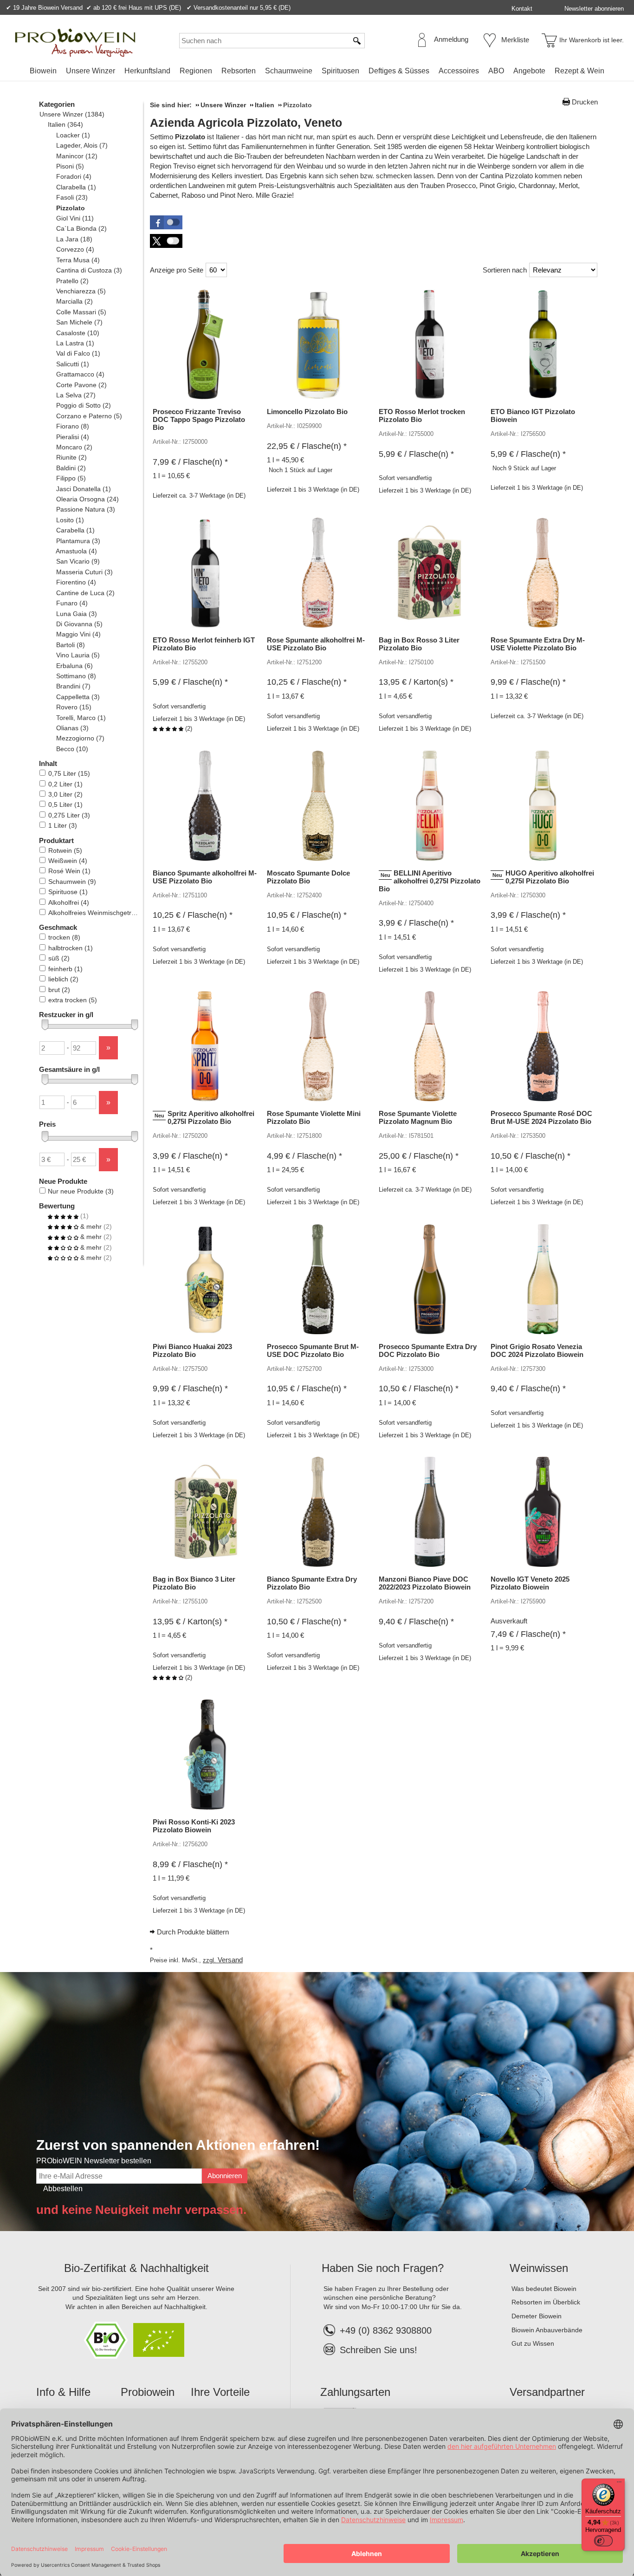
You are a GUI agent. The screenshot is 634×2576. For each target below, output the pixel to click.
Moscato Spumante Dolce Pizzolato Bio (308, 877)
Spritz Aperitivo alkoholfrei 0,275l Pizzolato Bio (211, 1117)
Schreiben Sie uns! (378, 2350)
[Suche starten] (357, 41)
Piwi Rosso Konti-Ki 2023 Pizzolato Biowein (194, 1826)
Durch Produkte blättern (193, 1932)
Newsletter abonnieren (594, 9)
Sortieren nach (505, 270)
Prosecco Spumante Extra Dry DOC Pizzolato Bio (428, 1350)
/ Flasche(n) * (190, 462)
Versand (230, 1960)
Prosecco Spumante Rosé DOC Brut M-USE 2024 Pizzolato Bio (541, 1117)
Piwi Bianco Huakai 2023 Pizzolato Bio (192, 1350)
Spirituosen (340, 71)
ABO (496, 71)
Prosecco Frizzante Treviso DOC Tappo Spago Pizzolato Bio (199, 419)
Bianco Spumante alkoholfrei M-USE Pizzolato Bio (205, 877)
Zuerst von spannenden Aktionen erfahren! (178, 2145)
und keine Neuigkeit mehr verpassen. (141, 2210)
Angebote (529, 71)
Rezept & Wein (579, 71)
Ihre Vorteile (220, 2392)
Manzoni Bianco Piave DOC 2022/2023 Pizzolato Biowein (425, 1583)
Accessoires (459, 71)
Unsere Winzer (91, 71)
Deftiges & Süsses (399, 71)
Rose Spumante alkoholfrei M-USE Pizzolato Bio (316, 644)
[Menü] (619, 2484)
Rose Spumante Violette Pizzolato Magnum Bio (418, 1117)
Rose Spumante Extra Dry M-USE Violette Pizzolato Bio (538, 644)
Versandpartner (547, 2392)
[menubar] (317, 73)
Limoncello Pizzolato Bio (307, 412)
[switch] (603, 2541)
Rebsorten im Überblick (546, 2302)
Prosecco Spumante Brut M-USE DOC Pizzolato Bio (313, 1350)
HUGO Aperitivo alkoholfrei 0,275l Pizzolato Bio (550, 877)
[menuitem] (43, 71)
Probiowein (148, 2392)
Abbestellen (63, 2189)
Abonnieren (225, 2176)
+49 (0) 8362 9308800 (386, 2330)
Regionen (196, 71)
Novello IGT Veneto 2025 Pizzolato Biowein (530, 1583)
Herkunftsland (147, 71)
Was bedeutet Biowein (544, 2289)
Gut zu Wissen (533, 2343)
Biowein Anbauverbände (547, 2330)
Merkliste (515, 40)
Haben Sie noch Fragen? (383, 2268)
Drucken (585, 102)
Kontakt (522, 9)
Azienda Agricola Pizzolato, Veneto (246, 123)
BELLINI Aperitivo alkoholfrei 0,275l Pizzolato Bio (430, 881)
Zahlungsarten (355, 2392)
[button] (166, 222)
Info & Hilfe (63, 2392)
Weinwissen (539, 2268)
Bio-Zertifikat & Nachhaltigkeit (136, 2268)
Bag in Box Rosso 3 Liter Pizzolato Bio (419, 644)
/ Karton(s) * (416, 682)
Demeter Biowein (537, 2316)
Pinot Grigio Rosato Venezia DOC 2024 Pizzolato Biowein (537, 1350)
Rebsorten (239, 71)
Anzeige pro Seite (177, 270)
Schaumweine (289, 71)
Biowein (43, 71)
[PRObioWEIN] (75, 43)
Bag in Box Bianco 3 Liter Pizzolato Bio (194, 1583)
